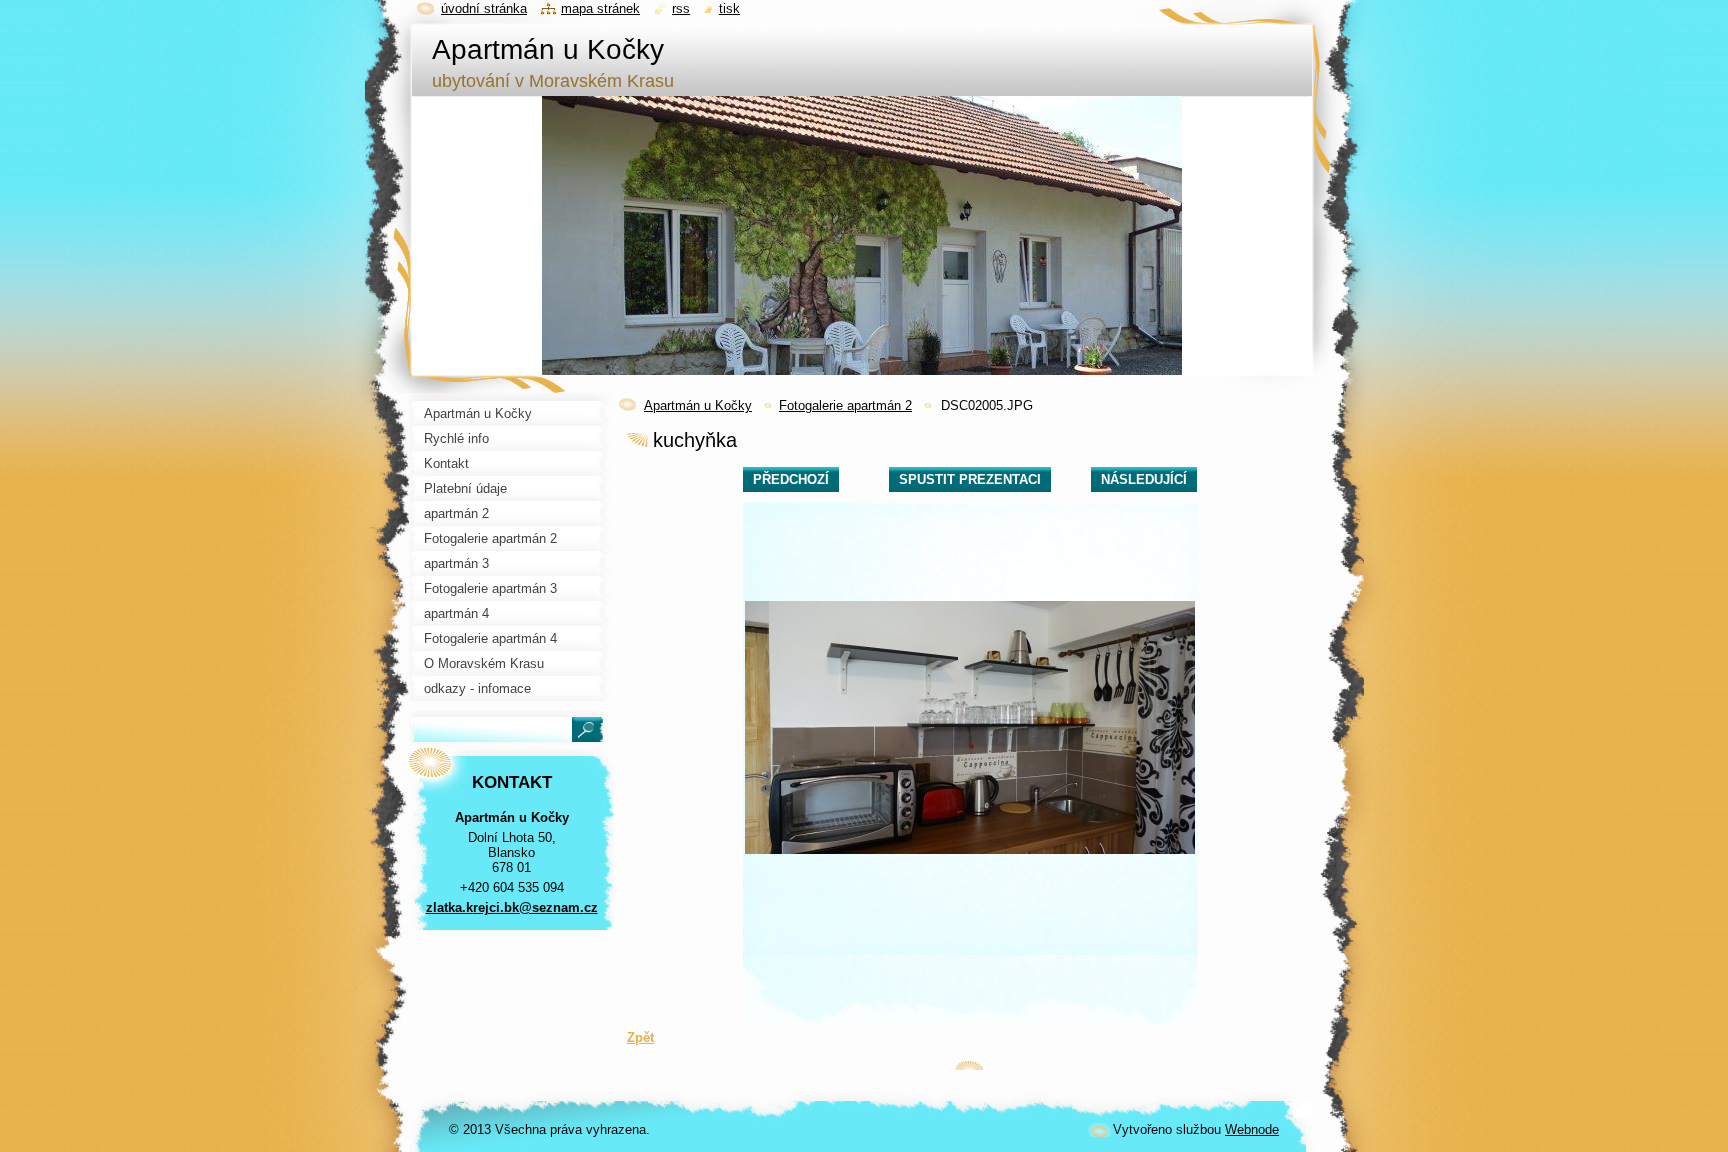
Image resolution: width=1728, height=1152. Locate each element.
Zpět (640, 1037)
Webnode (1252, 1129)
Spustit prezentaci (970, 479)
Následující (1144, 479)
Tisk (729, 8)
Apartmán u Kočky (698, 405)
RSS (681, 8)
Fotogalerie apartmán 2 (845, 405)
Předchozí (791, 479)
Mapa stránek (600, 8)
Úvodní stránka (484, 8)
